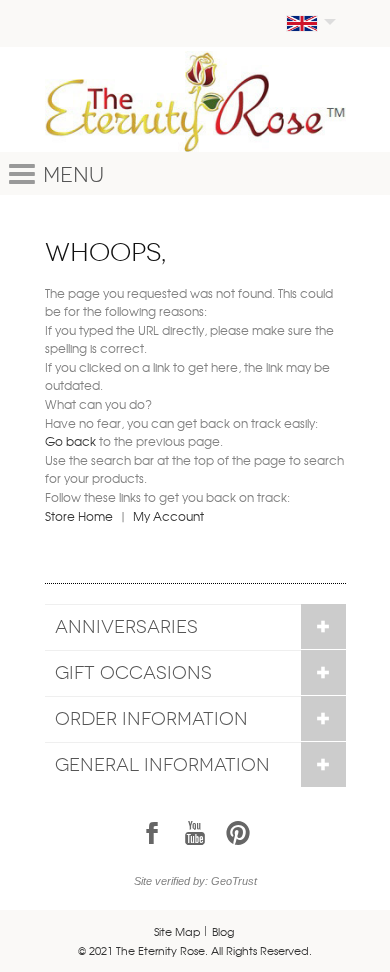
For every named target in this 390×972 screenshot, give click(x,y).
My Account (168, 516)
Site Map (177, 931)
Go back (70, 441)
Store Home (79, 516)
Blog (223, 931)
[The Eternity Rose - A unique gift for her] (195, 101)
